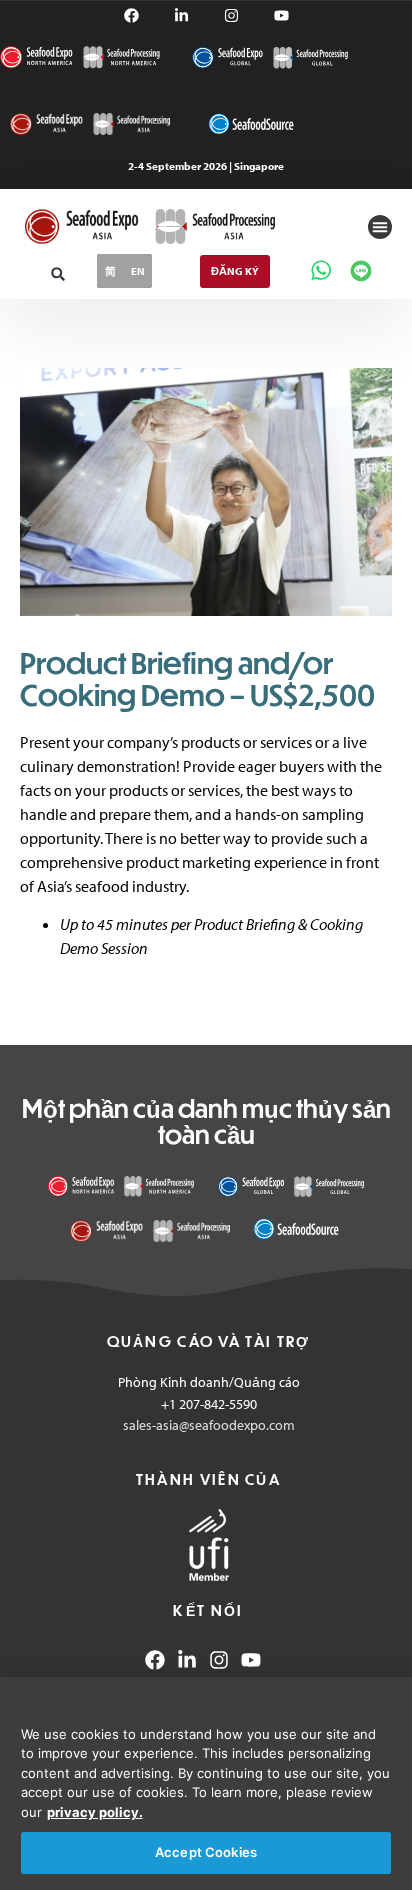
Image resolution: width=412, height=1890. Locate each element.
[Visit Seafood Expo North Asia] (90, 124)
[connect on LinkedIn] (181, 15)
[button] (380, 227)
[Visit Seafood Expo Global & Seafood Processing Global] (270, 57)
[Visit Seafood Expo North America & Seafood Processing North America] (80, 57)
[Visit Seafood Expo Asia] (150, 1230)
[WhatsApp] (321, 270)
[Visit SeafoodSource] (251, 123)
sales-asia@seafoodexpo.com (209, 1424)
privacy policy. (95, 1812)
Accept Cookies (206, 1852)
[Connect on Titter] (281, 15)
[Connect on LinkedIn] (187, 1660)
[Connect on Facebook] (131, 15)
